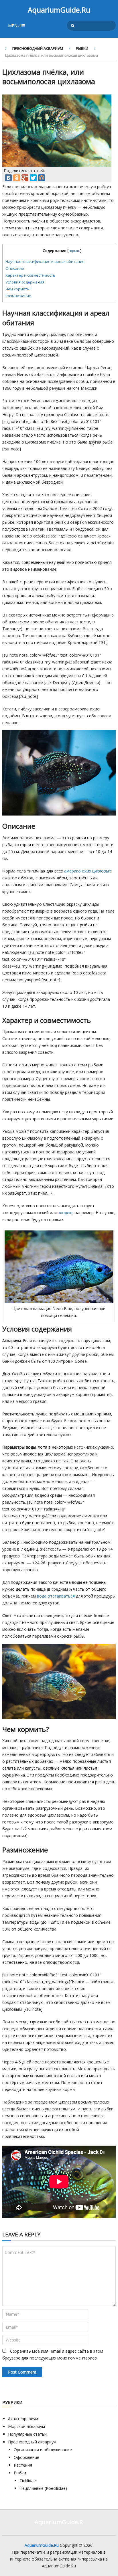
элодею (65, 1213)
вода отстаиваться (56, 1596)
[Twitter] (33, 178)
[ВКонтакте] (8, 178)
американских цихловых (87, 871)
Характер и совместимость (30, 275)
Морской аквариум (26, 2426)
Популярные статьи (27, 2434)
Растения (23, 2465)
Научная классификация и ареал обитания (45, 261)
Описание (15, 268)
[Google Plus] (25, 178)
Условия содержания (25, 282)
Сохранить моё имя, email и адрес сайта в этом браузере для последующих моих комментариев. (53, 2355)
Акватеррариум (23, 2419)
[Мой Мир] (42, 178)
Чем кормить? (18, 289)
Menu (14, 25)
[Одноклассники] (17, 178)
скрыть (74, 251)
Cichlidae (28, 2481)
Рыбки (82, 48)
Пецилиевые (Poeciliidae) (43, 2488)
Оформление (26, 2457)
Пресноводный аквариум (38, 48)
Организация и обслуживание (43, 2450)
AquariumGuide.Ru (59, 10)
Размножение (18, 296)
